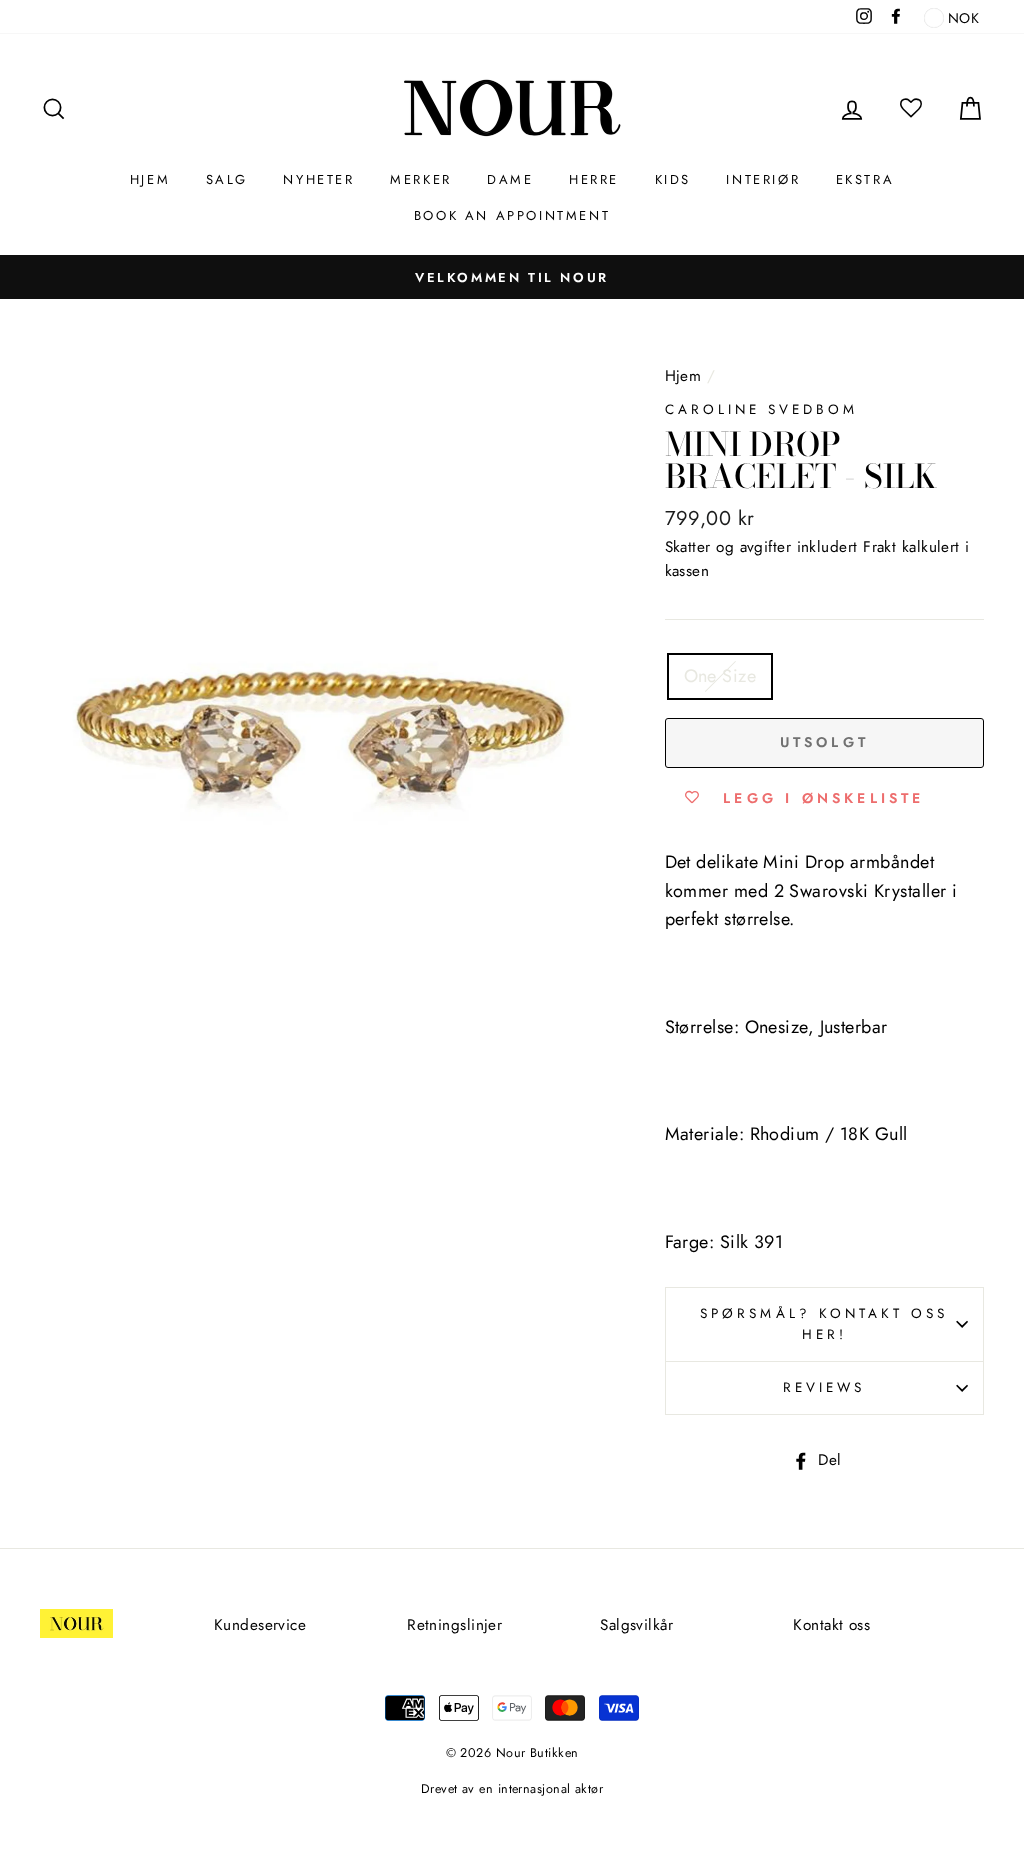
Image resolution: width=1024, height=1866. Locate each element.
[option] (512, 277)
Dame (510, 179)
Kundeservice (260, 1625)
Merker (421, 179)
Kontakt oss (831, 1625)
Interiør (763, 179)
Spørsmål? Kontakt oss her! (824, 1324)
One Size (720, 676)
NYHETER (318, 179)
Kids (673, 179)
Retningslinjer (454, 1625)
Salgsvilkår (636, 1625)
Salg (227, 179)
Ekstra (865, 179)
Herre (594, 179)
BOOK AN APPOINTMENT (512, 215)
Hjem (150, 179)
